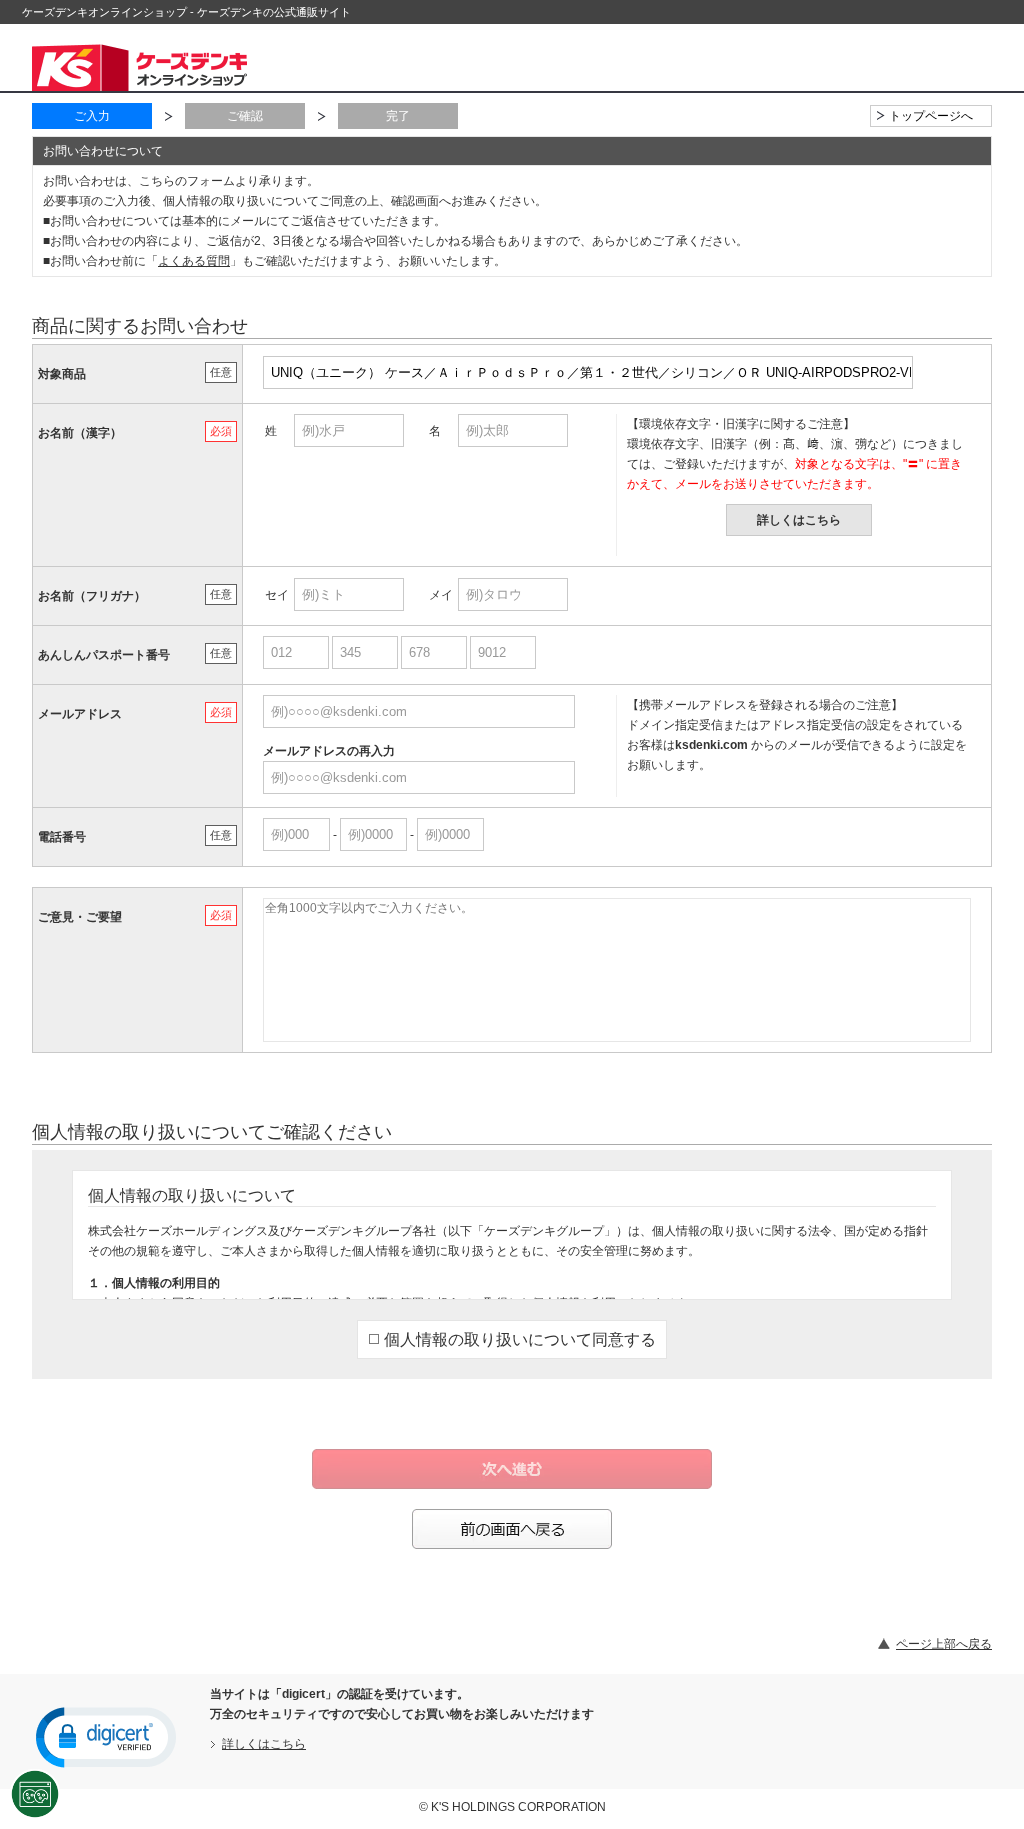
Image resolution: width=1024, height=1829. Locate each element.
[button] (106, 1736)
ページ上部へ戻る (944, 1644)
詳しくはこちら (799, 520)
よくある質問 (194, 261)
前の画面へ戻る (512, 1529)
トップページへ (931, 116)
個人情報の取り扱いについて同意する (520, 1339)
